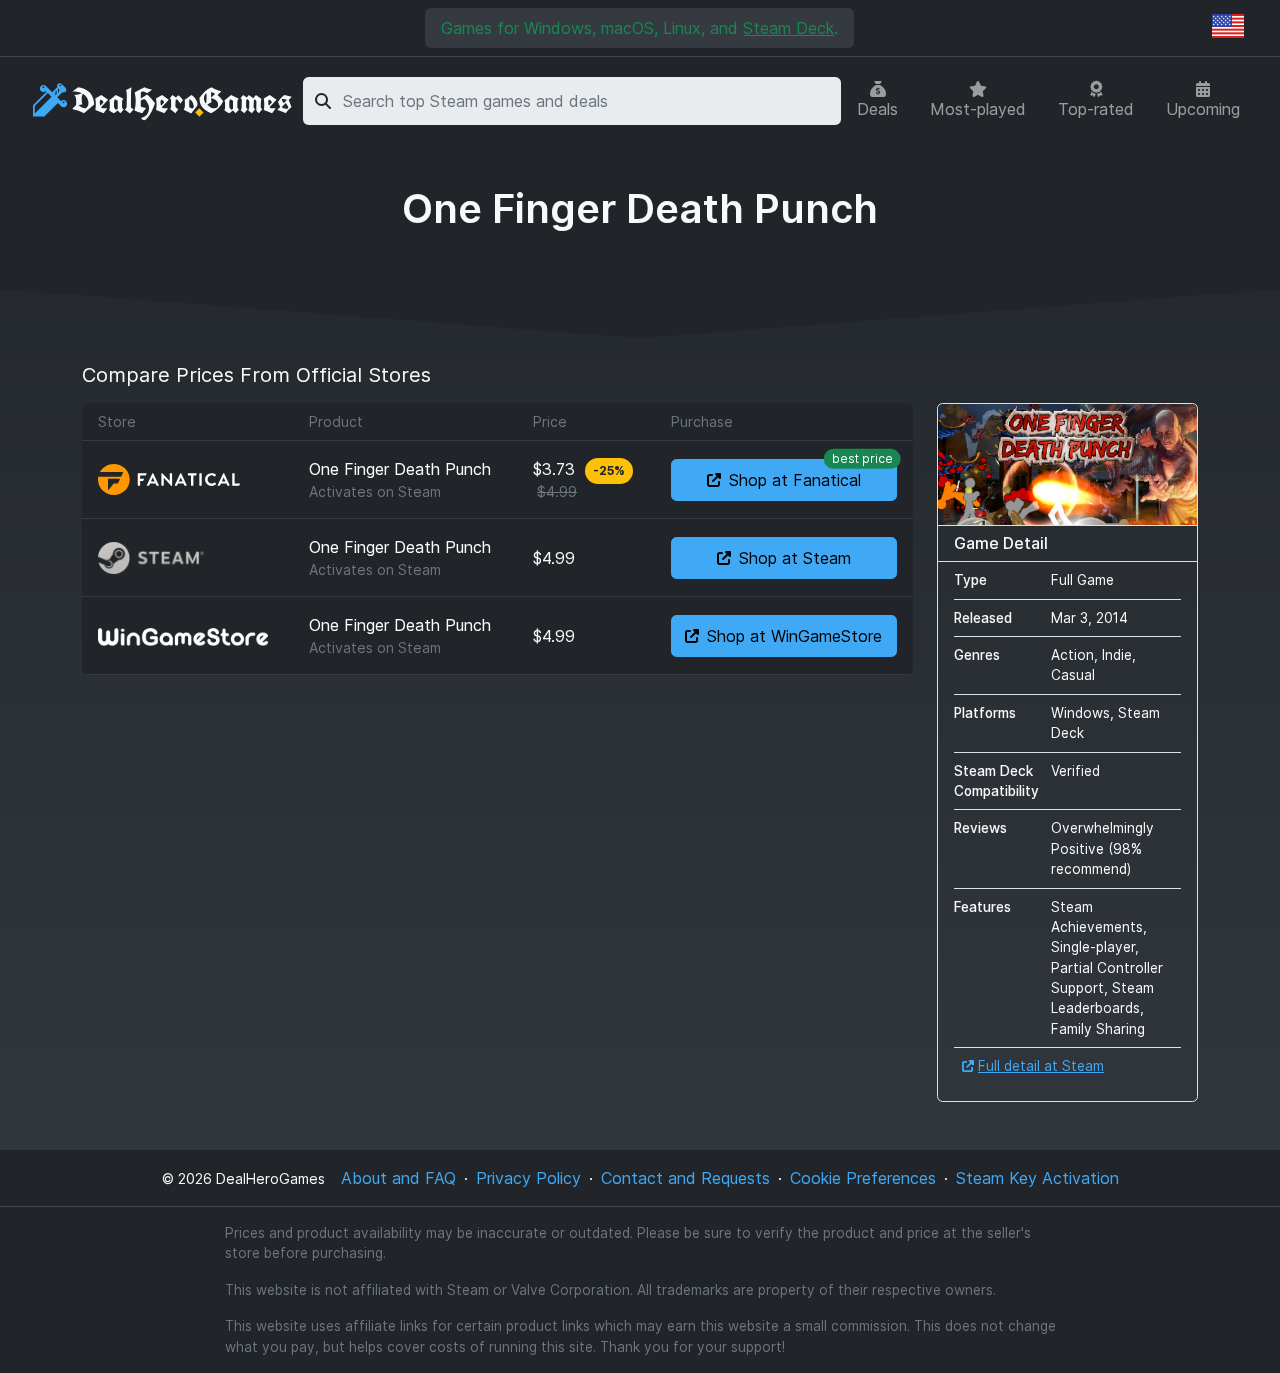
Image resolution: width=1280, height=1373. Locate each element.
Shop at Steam (795, 558)
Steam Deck (788, 28)
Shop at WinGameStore (794, 636)
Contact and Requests (685, 1178)
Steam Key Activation (1037, 1178)
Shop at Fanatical (811, 474)
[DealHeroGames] (163, 101)
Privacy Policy (528, 1178)
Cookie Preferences (863, 1178)
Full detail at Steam (1041, 1066)
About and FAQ (398, 1178)
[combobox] (588, 101)
